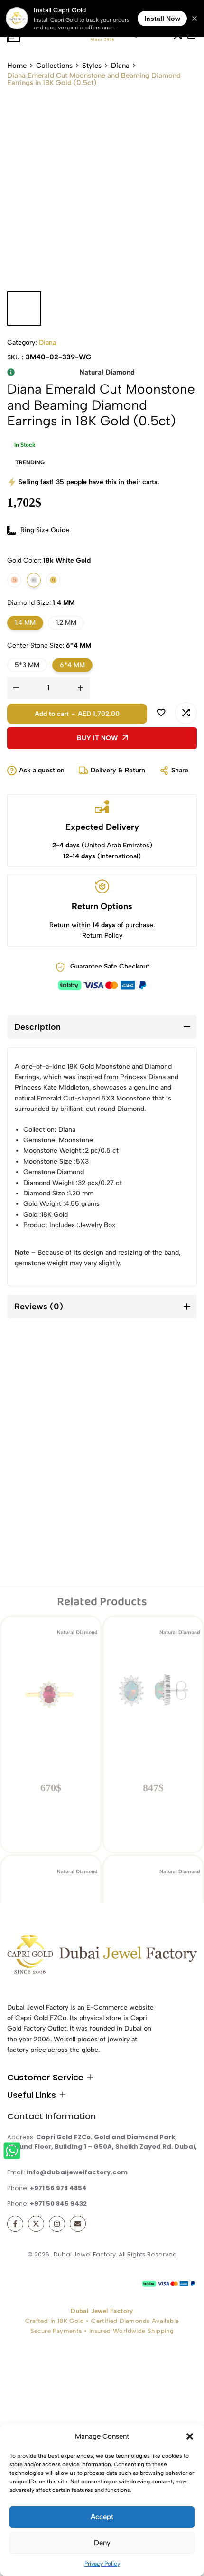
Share (180, 770)
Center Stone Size (49, 645)
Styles (92, 66)
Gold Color (49, 560)
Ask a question (42, 770)
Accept (102, 2517)
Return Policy (102, 935)
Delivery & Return (118, 770)
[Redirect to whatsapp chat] (15, 2152)
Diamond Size (41, 603)
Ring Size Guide (45, 530)
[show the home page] (102, 1956)
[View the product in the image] (51, 1461)
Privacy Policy (102, 2564)
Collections (54, 66)
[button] (190, 2436)
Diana (120, 66)
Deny (102, 2543)
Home (17, 66)
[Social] (15, 2224)
